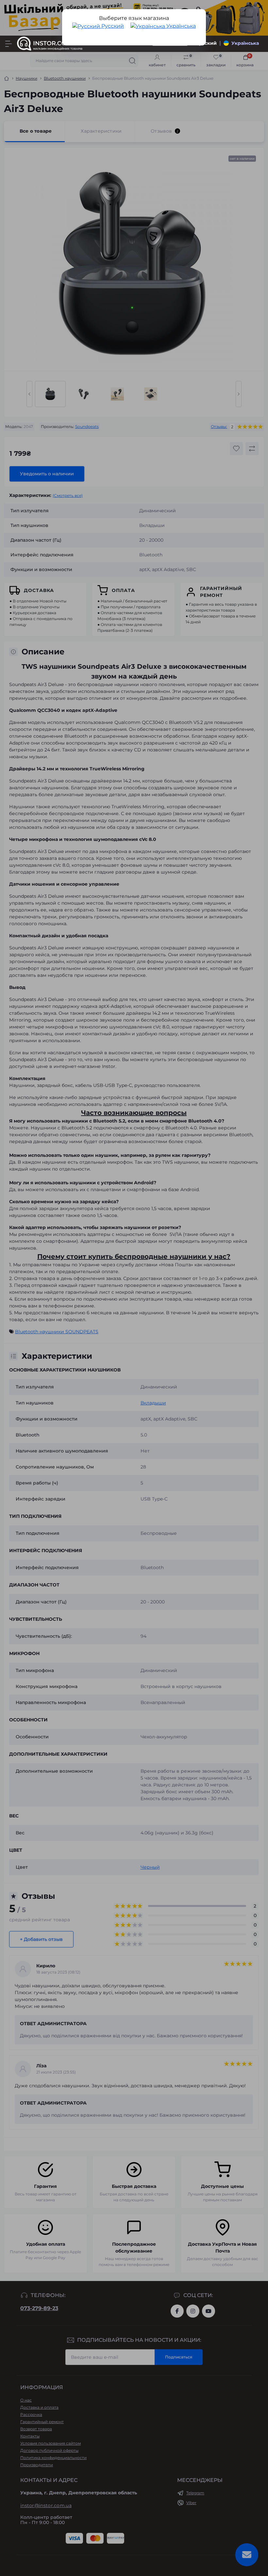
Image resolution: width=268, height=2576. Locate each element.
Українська (180, 26)
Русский (112, 26)
